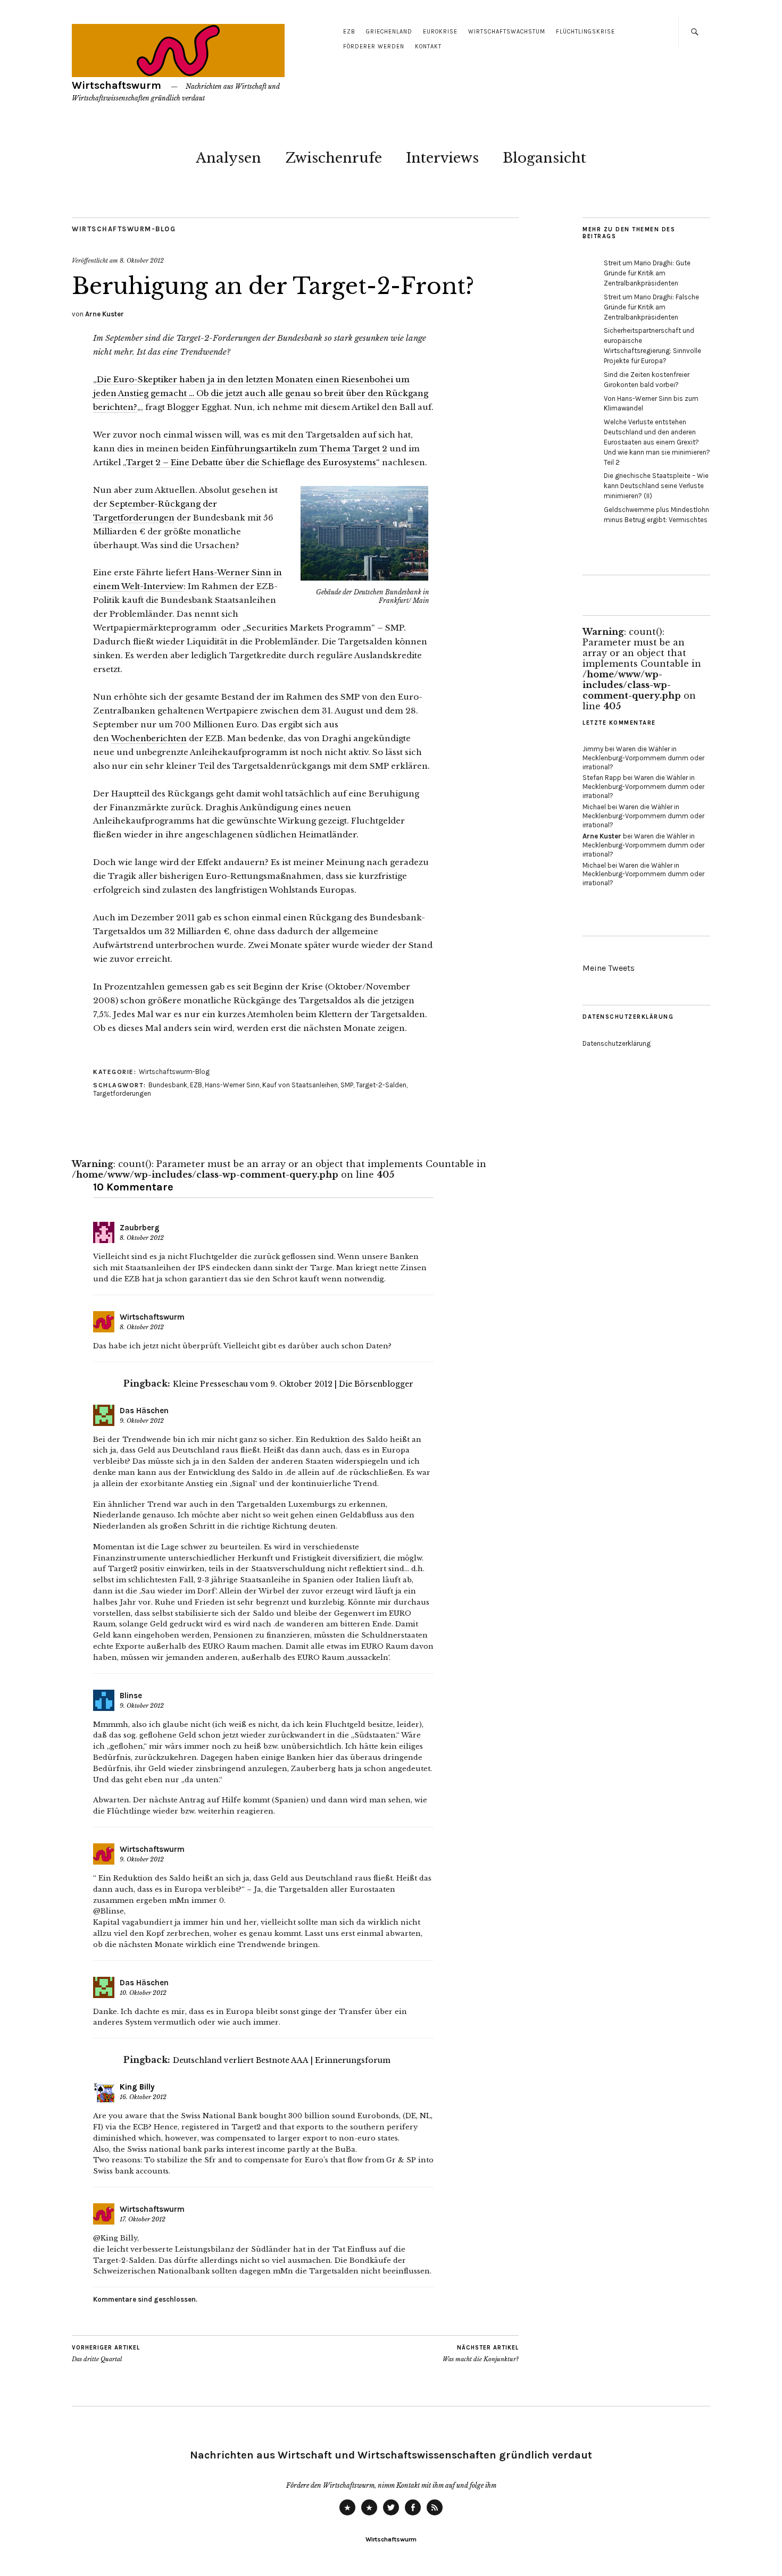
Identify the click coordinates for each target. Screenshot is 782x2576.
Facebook (413, 2515)
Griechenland (389, 32)
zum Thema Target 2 (343, 448)
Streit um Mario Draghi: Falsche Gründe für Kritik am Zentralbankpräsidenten (651, 307)
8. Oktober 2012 (142, 261)
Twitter (391, 2515)
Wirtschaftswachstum (507, 32)
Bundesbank (168, 1085)
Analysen (228, 158)
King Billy (137, 2087)
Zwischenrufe (334, 158)
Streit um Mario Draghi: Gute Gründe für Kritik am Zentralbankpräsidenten (647, 273)
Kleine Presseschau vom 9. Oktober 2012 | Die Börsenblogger (293, 1384)
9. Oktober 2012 (142, 1421)
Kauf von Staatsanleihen (300, 1085)
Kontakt (428, 47)
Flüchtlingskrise (585, 32)
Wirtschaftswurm (117, 85)
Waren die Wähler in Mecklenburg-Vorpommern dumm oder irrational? (643, 758)
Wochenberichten (149, 738)
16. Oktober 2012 (143, 2097)
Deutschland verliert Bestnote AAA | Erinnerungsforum (282, 2060)
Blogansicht (544, 158)
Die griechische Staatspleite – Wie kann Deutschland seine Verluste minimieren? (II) (656, 486)
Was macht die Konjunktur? (481, 2353)
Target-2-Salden (381, 1085)
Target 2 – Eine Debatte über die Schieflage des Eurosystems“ (253, 462)
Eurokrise (440, 32)
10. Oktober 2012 (143, 1993)
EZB (349, 32)
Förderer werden (374, 47)
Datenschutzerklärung (617, 1043)
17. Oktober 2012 (143, 2219)
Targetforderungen (122, 1093)
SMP (347, 1085)
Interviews (442, 158)
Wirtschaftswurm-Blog (124, 229)
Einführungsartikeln (254, 448)
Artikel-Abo (435, 2515)
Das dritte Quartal (106, 2353)
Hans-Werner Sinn (232, 1085)
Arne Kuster (105, 314)
